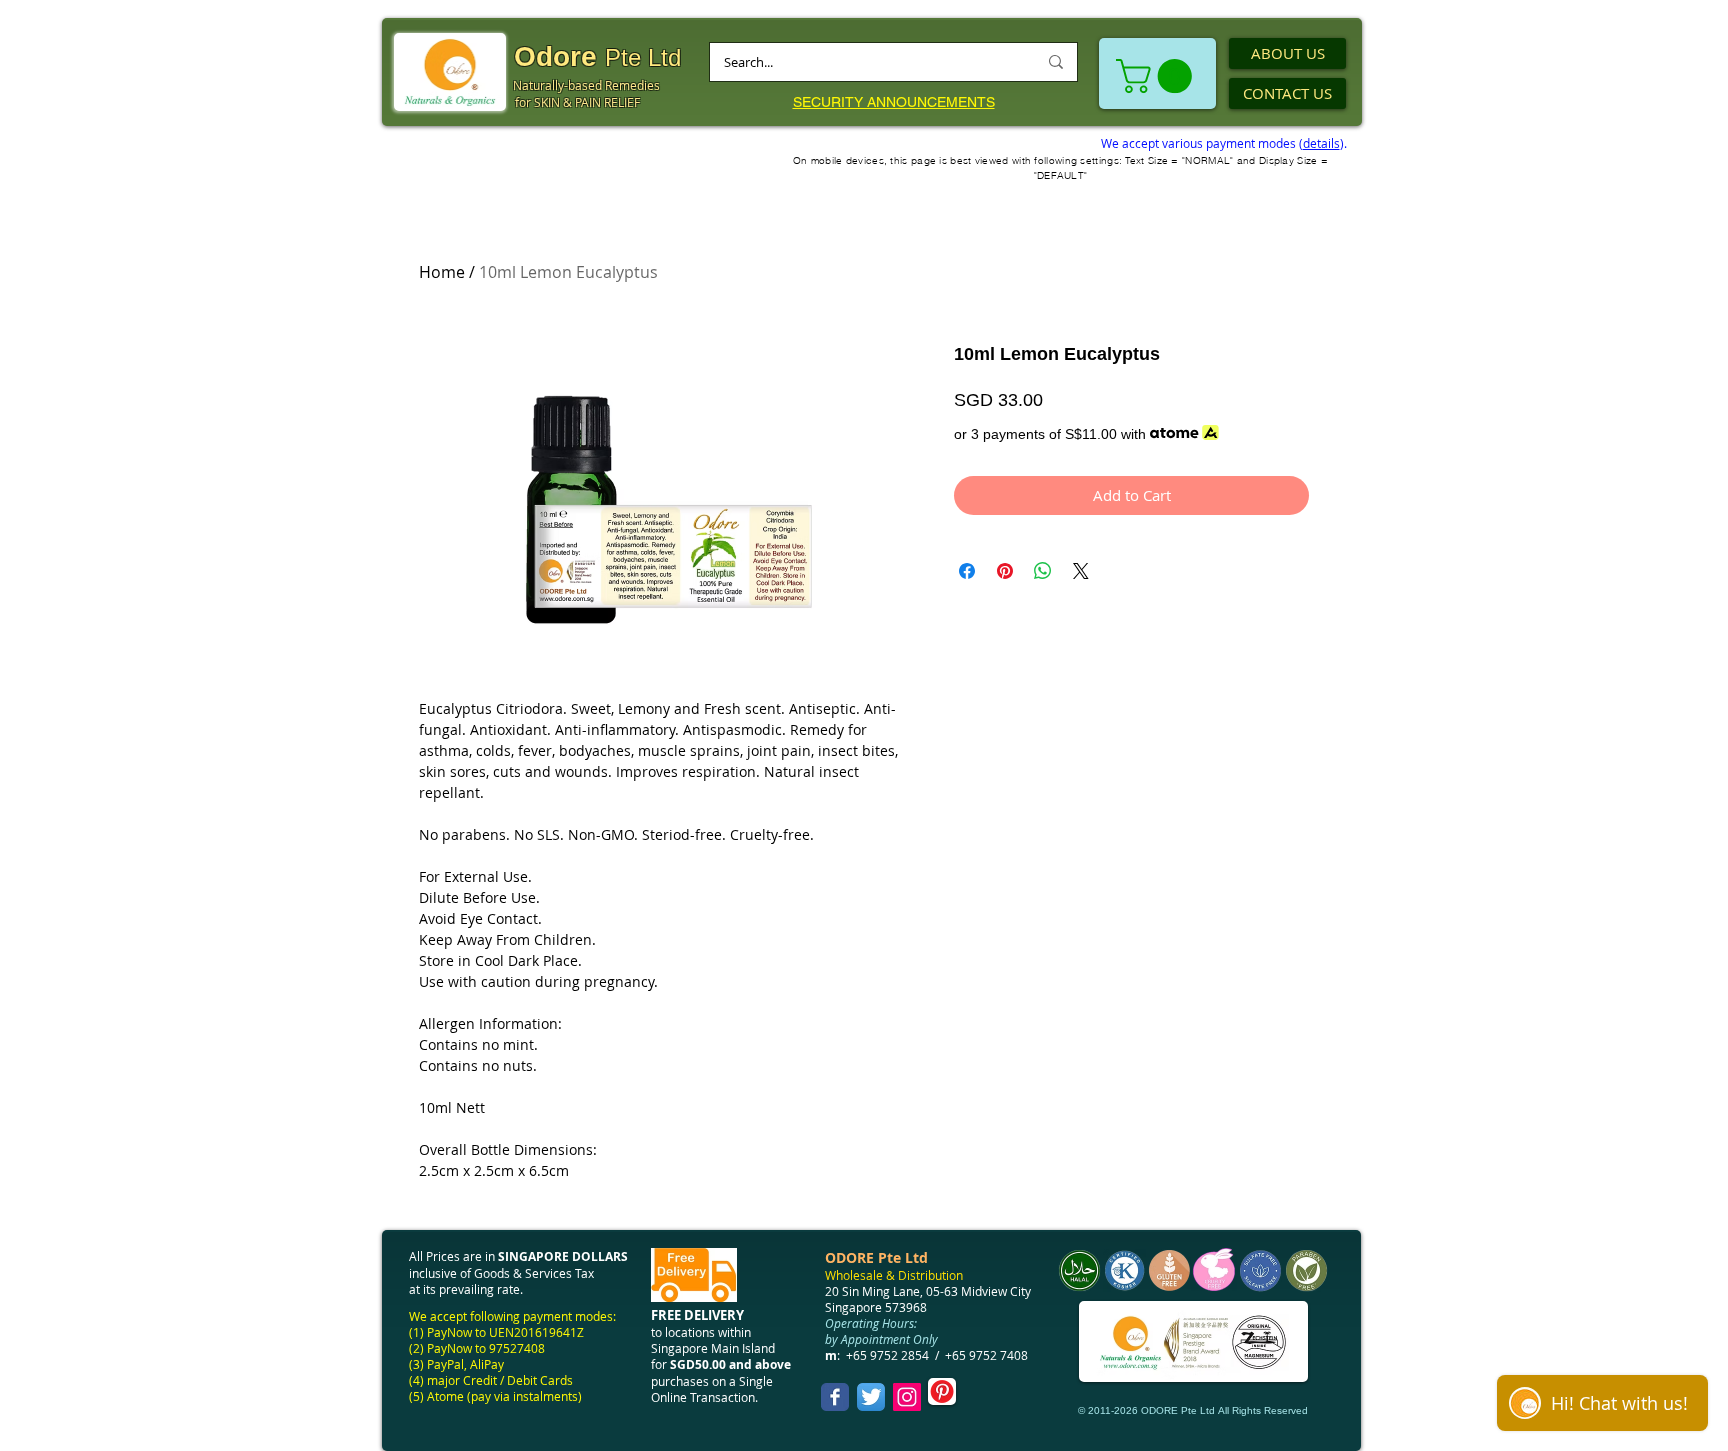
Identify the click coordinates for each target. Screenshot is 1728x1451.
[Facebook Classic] (835, 1397)
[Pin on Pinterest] (1005, 571)
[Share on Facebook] (967, 571)
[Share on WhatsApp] (1043, 571)
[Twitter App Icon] (871, 1397)
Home (442, 272)
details (1321, 143)
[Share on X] (1081, 571)
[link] (1158, 76)
